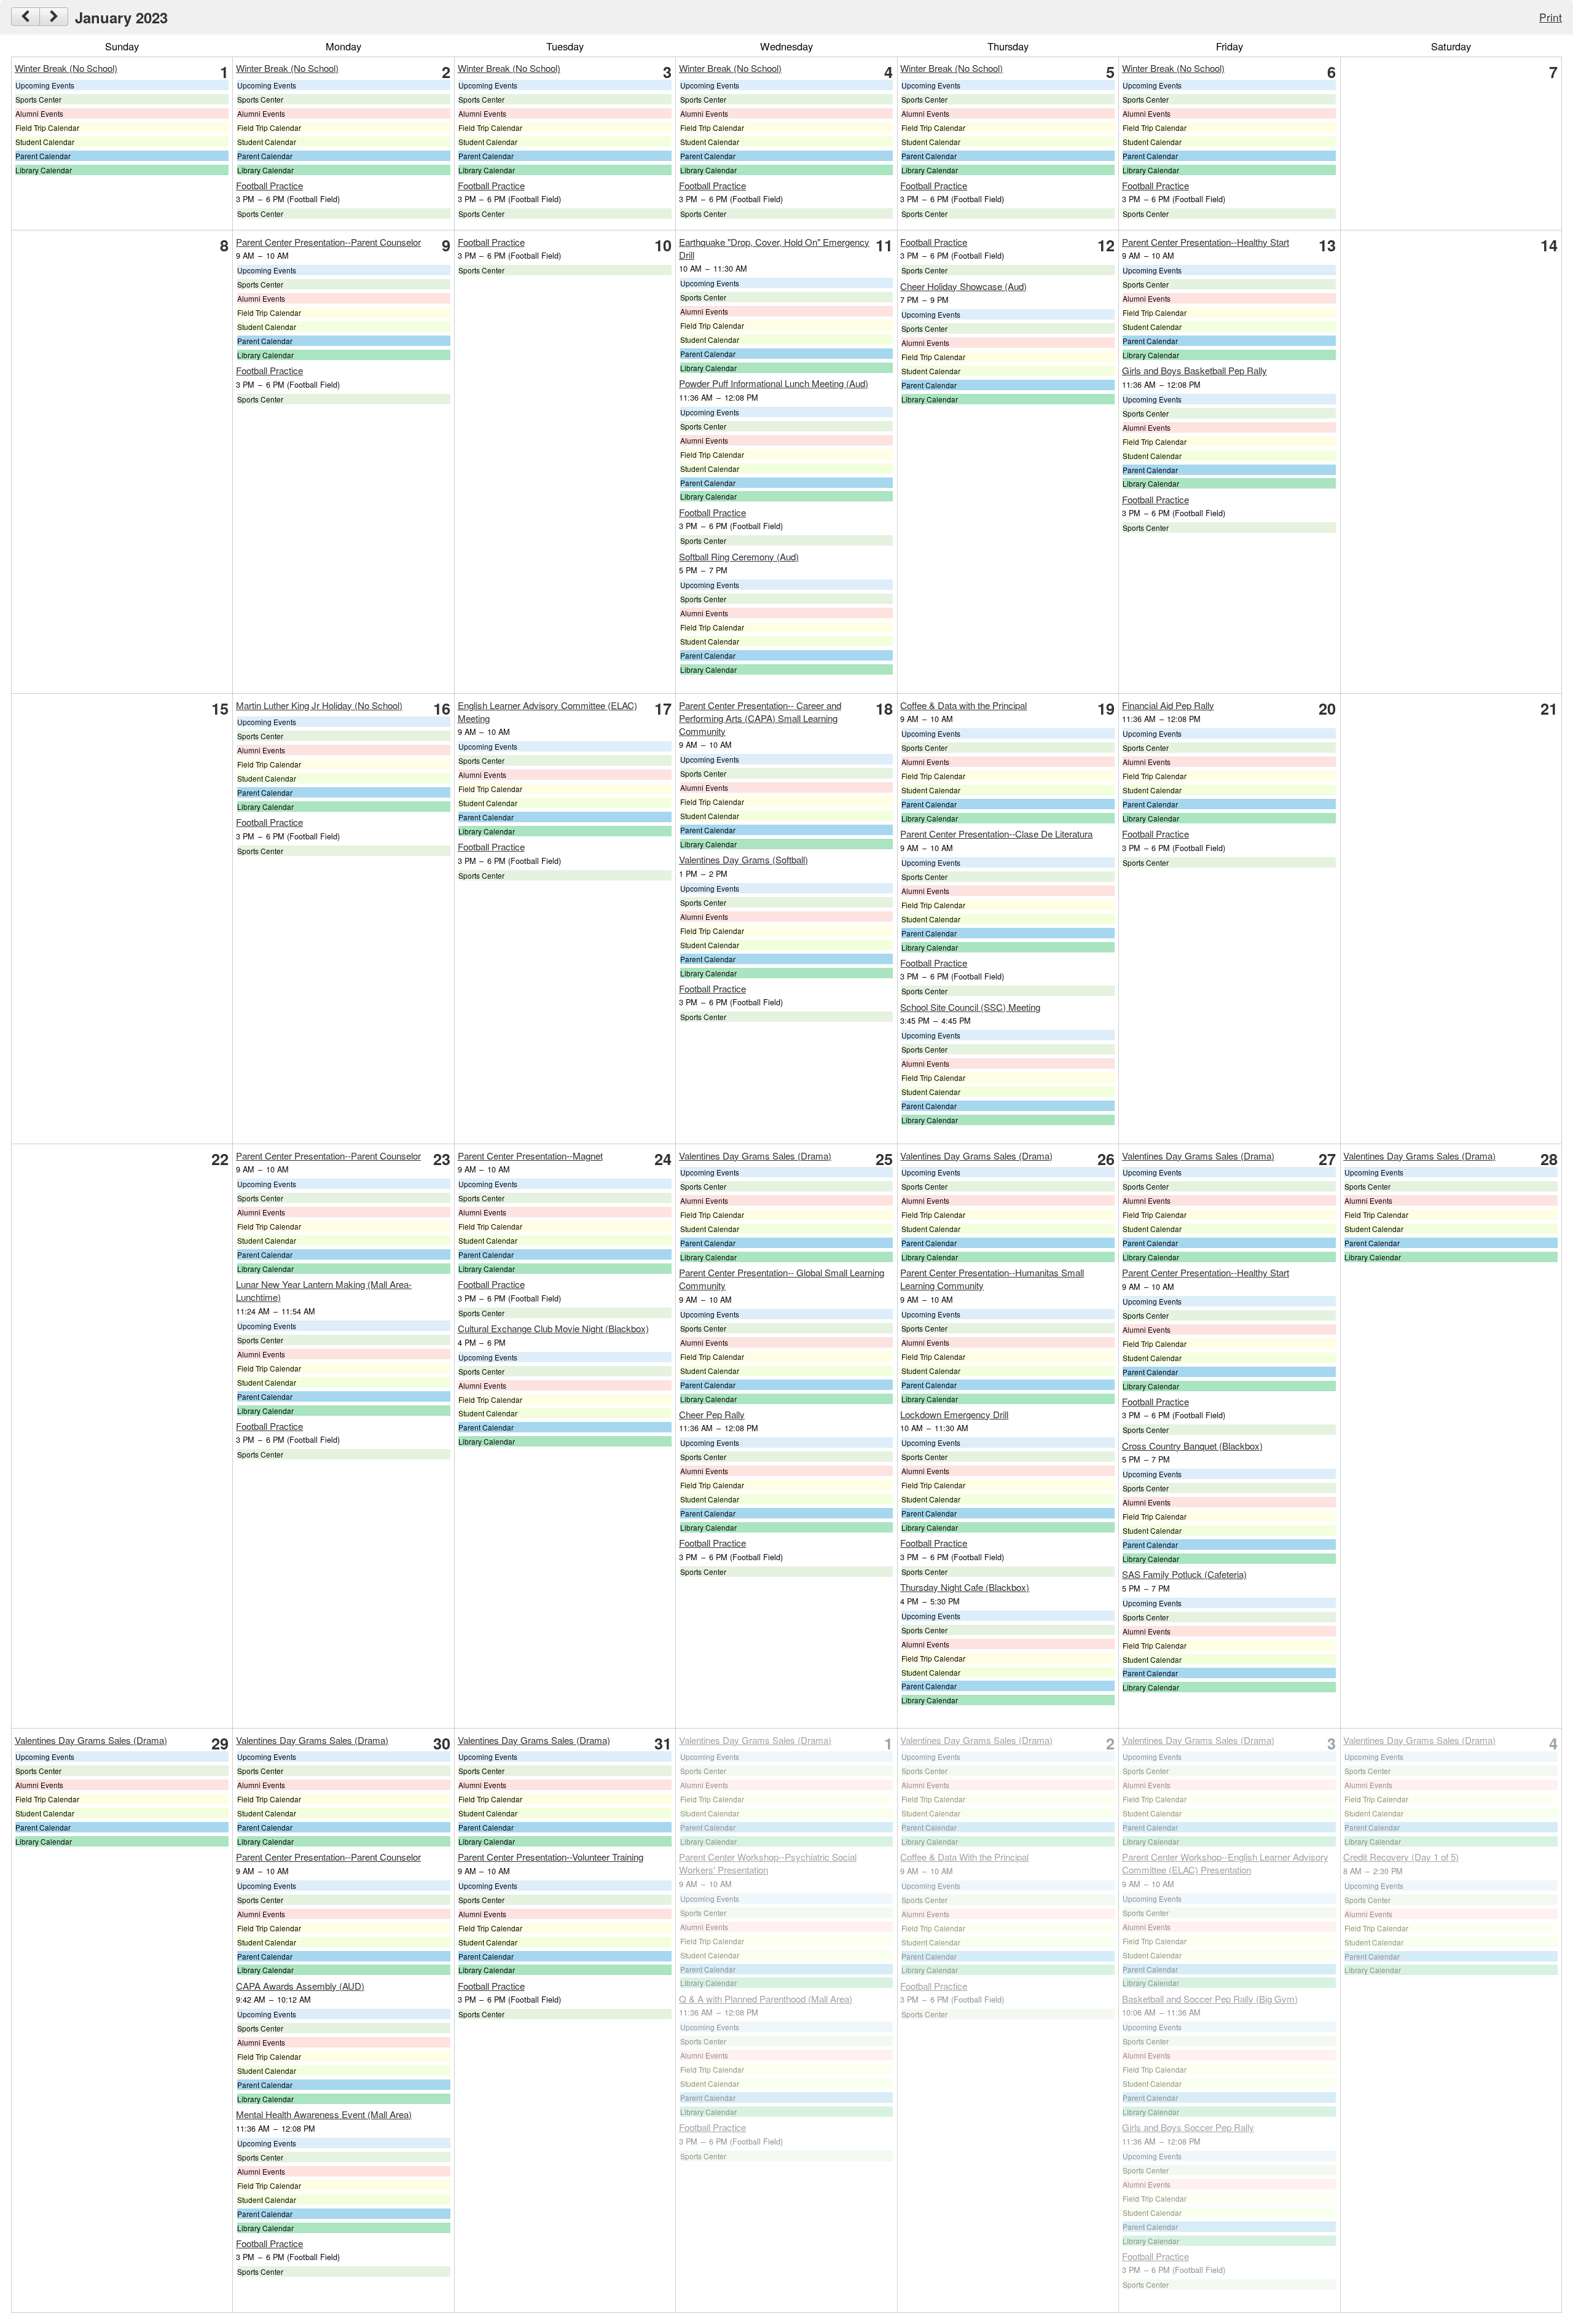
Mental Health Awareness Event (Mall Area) (324, 2114)
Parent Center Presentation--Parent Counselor (328, 242)
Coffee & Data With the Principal (964, 1857)
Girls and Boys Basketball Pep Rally (1194, 370)
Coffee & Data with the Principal (963, 705)
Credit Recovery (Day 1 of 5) (1401, 1857)
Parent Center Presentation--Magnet (530, 1156)
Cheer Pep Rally (712, 1414)
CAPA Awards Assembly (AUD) (300, 1986)
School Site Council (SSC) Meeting (970, 1007)
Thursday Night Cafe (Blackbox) (965, 1587)
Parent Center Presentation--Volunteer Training (551, 1857)
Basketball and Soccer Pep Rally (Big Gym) (1210, 1999)
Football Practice (269, 185)
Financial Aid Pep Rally (1168, 705)
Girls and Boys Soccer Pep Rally (1188, 2127)
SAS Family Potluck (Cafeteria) (1184, 1574)
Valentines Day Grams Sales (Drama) (755, 1156)
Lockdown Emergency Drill (954, 1414)
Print (1551, 17)
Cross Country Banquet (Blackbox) (1192, 1446)
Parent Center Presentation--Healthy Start (1206, 242)
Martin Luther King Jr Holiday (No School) (319, 705)
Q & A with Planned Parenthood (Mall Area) (766, 1999)
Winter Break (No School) (66, 68)
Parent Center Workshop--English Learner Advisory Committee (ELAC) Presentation (1225, 1863)
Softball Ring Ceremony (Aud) (739, 556)
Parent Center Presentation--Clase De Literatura (996, 834)
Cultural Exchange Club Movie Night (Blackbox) (553, 1328)
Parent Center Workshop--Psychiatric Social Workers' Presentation (768, 1863)
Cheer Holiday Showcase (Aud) (963, 286)
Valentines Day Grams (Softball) (743, 859)
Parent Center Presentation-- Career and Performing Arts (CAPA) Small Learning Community (760, 718)
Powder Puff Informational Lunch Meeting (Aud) (774, 383)
